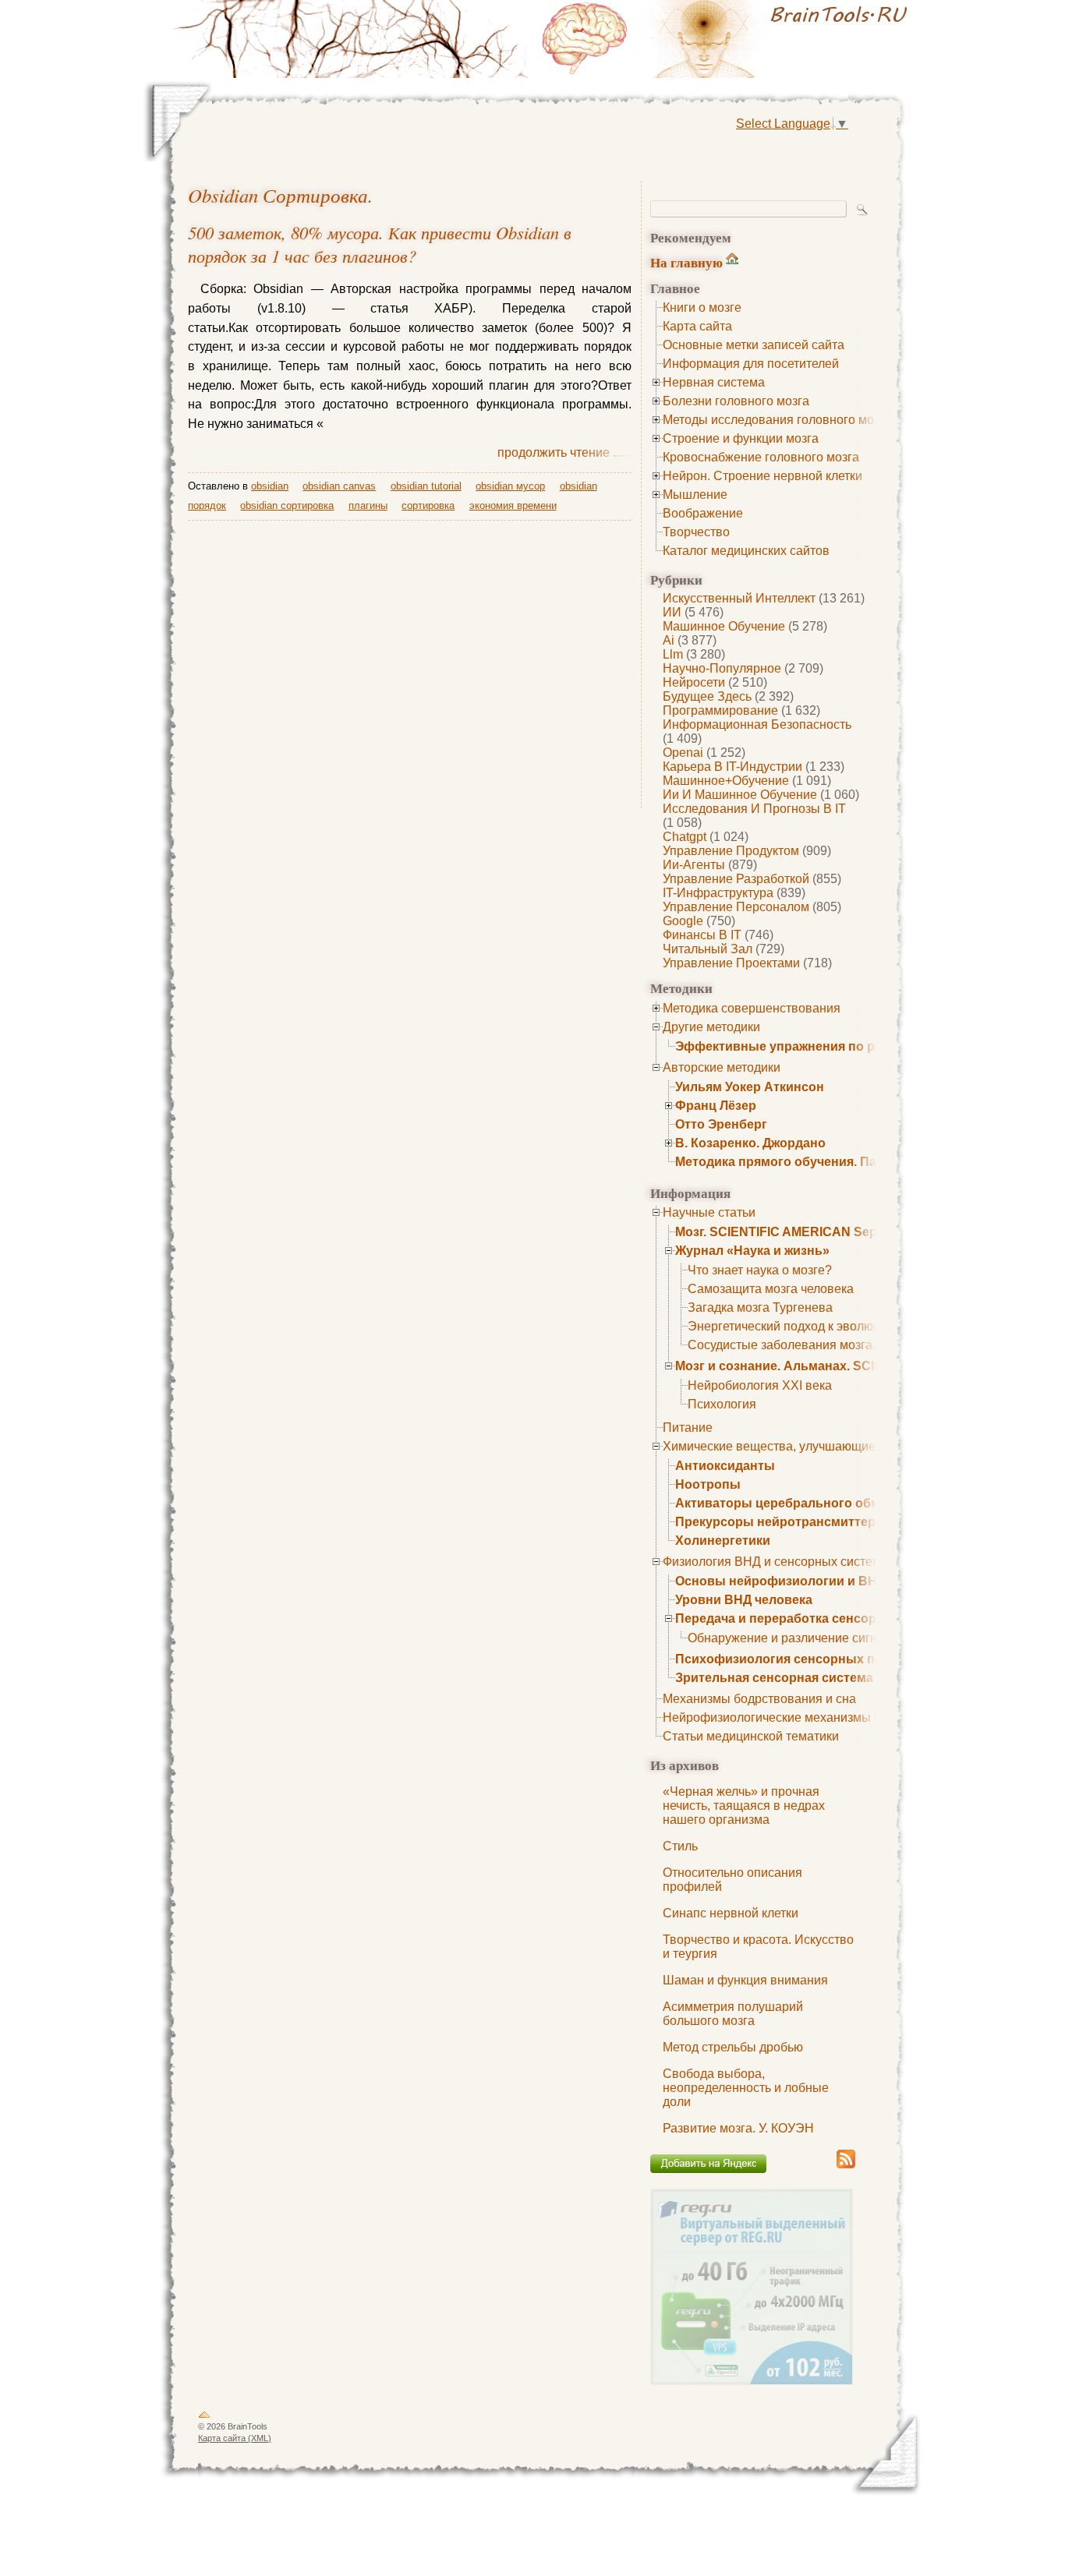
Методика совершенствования (752, 1008)
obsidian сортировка (278, 195)
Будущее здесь (707, 696)
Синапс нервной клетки (731, 1913)
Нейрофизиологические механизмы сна (778, 1717)
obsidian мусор (510, 486)
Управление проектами (731, 963)
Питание (688, 1428)
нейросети (694, 682)
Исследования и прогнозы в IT (754, 809)
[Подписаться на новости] (846, 2166)
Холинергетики (723, 1541)
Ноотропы (708, 1484)
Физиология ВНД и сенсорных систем (772, 1562)
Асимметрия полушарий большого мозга (733, 2014)
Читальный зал (708, 949)
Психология (722, 1404)
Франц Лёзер (716, 1106)
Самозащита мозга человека (771, 1289)
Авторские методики (722, 1067)
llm (673, 654)
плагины (368, 505)
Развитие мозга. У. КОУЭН (738, 2128)
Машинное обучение (724, 626)
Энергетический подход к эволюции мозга (809, 1326)
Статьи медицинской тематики (751, 1736)
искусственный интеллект (739, 598)
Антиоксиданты (725, 1466)
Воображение (703, 513)
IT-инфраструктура (718, 893)
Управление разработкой (736, 879)
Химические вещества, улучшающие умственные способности (844, 1446)
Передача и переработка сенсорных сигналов (819, 1618)
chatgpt (685, 837)
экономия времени (513, 505)
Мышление (695, 495)
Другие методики (711, 1027)
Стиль (680, 1846)
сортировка (428, 505)
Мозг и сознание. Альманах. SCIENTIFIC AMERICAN (835, 1366)
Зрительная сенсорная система (774, 1678)
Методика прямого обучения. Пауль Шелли (810, 1162)
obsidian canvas (339, 486)
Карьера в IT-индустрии (732, 767)
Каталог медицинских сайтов (746, 551)
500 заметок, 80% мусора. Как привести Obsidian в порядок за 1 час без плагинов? (380, 244)
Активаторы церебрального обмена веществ (817, 1503)
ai (669, 640)
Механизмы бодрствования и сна (759, 1699)
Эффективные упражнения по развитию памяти (826, 1046)
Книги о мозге (702, 307)
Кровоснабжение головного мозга (761, 457)
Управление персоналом (736, 907)
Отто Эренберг (721, 1124)
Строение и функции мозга (741, 438)
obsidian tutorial (426, 486)
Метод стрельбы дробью (733, 2047)
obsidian (270, 486)
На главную (686, 262)
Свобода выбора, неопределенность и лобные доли (746, 2088)
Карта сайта (697, 326)
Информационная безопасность (757, 724)
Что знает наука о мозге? (760, 1270)
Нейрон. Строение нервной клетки (762, 476)
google (683, 921)
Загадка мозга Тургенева (760, 1307)
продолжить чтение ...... (564, 452)
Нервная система (714, 382)
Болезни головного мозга (736, 401)
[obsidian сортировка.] (727, 39)
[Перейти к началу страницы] (204, 2418)
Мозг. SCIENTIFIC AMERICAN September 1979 (812, 1232)
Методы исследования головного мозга (777, 420)
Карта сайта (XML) (235, 2438)
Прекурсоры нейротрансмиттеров (783, 1522)
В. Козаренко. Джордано (750, 1143)
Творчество (696, 532)
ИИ (672, 612)
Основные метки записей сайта (754, 345)
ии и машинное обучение (740, 795)
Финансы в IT (702, 935)
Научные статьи (709, 1212)
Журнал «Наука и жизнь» (752, 1251)
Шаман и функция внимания (745, 1980)
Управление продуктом (731, 851)
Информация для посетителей (751, 364)
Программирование (720, 710)
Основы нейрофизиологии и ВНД (780, 1581)
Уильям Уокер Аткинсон (750, 1087)
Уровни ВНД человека (744, 1600)
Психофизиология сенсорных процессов (805, 1659)
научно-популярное (722, 668)
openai (683, 753)
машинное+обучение (726, 781)
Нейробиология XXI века (760, 1385)
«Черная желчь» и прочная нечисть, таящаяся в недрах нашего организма (744, 1806)
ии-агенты (694, 865)
